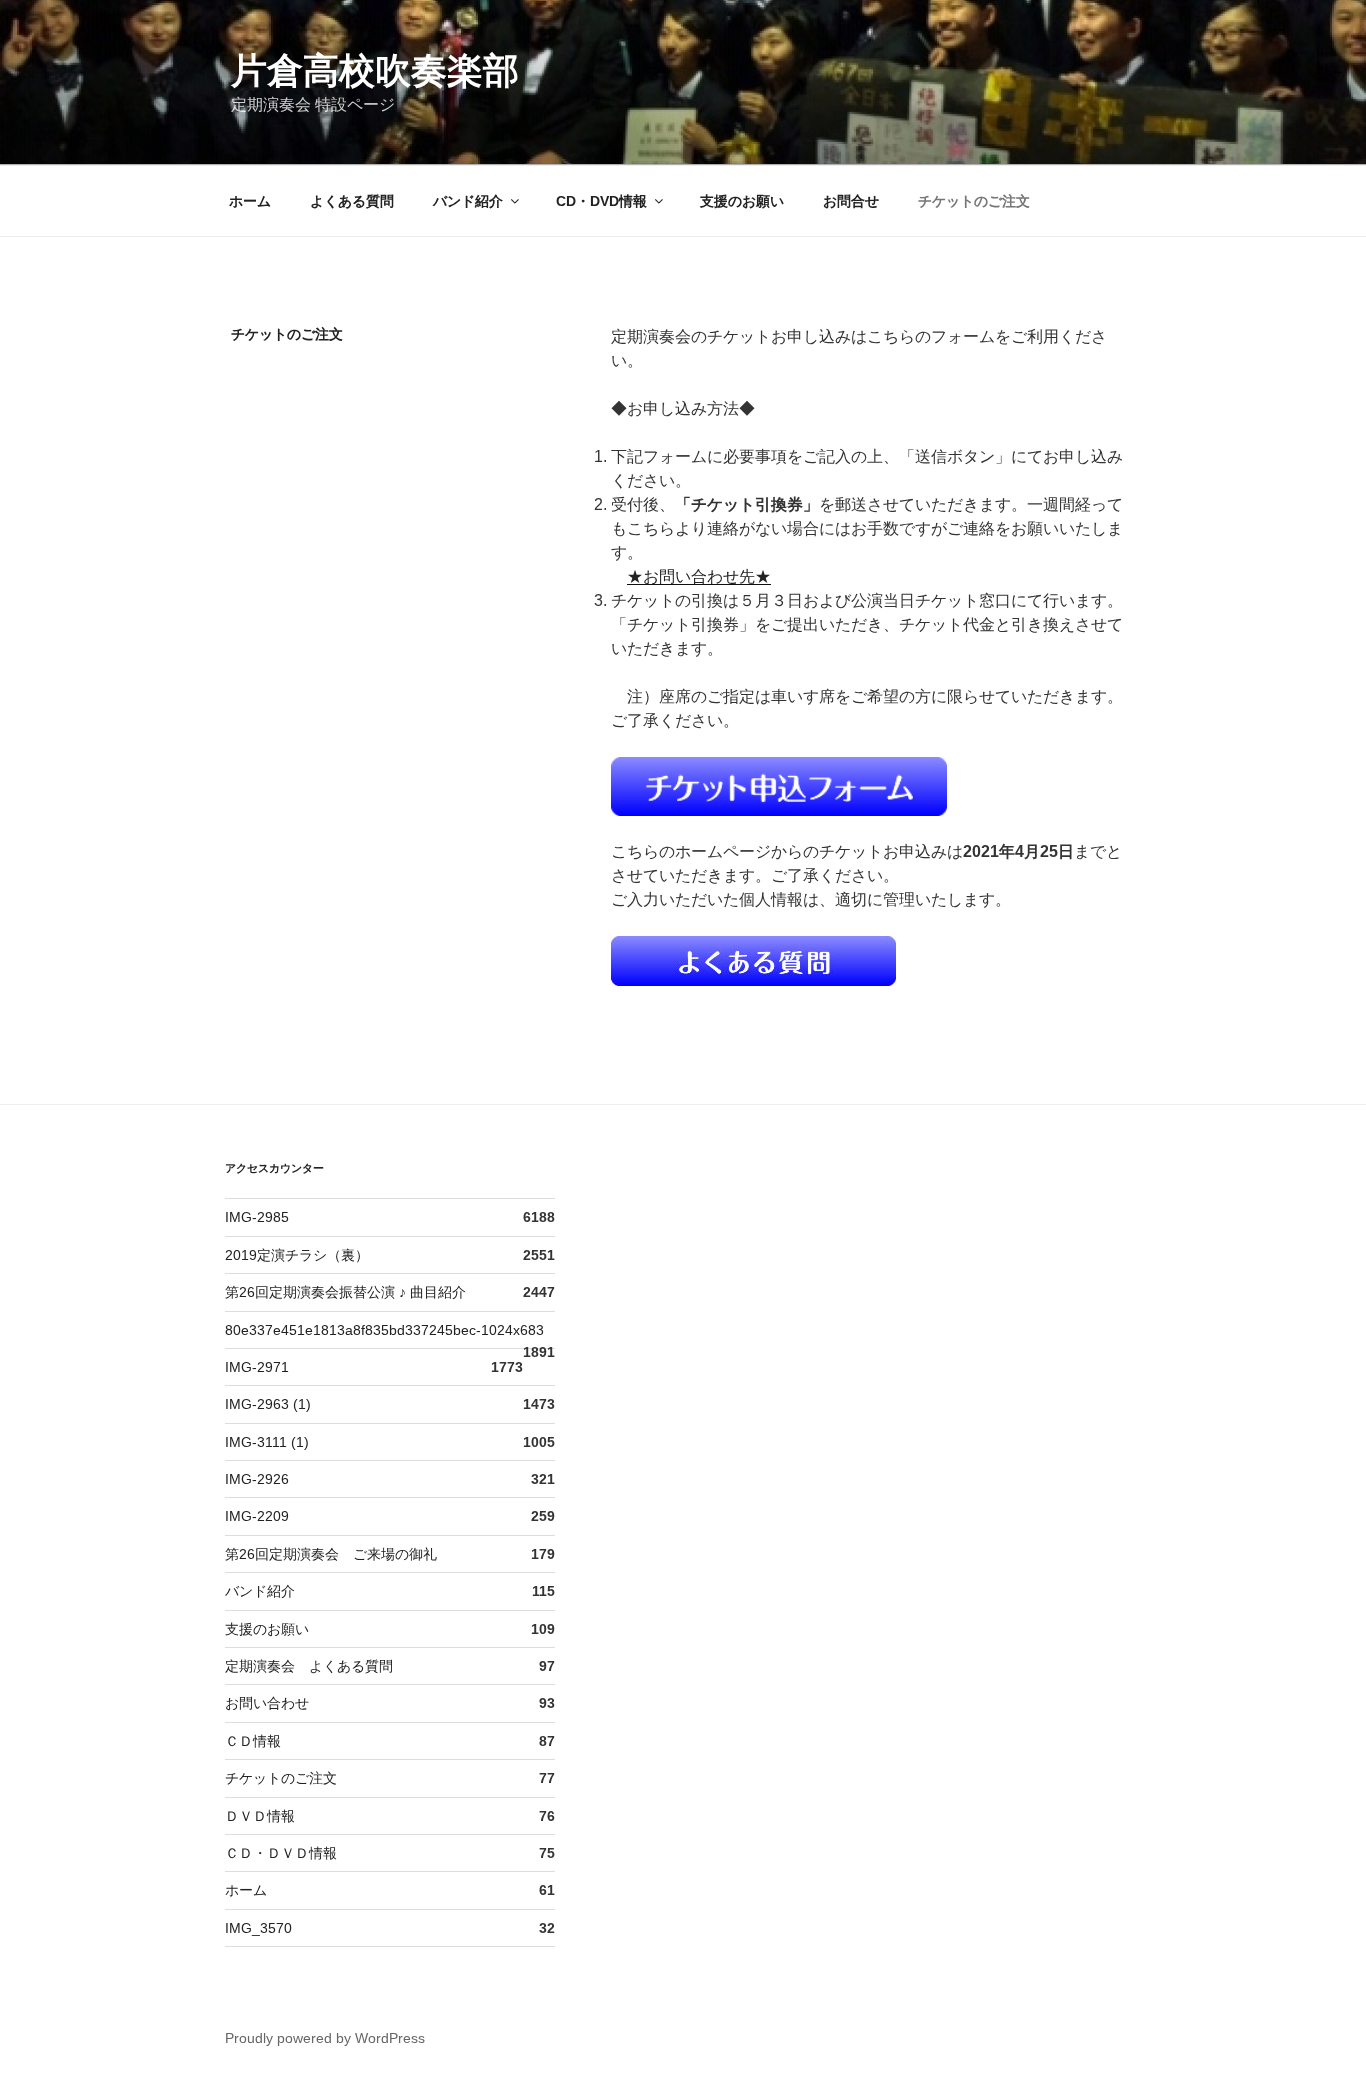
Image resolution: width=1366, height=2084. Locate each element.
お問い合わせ (267, 1703)
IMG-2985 (257, 1217)
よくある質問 (352, 201)
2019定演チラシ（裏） (297, 1255)
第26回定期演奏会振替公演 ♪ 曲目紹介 (345, 1292)
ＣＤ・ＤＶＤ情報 (281, 1853)
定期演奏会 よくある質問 (309, 1666)
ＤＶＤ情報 (260, 1816)
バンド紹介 (468, 201)
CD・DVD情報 (601, 201)
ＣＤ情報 (253, 1741)
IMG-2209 (257, 1516)
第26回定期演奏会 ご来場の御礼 (331, 1554)
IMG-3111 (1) (267, 1442)
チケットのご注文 (974, 201)
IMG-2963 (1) (268, 1404)
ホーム (250, 201)
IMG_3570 (258, 1928)
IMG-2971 (257, 1367)
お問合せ (851, 201)
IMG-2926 (257, 1479)
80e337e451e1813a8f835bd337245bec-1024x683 (384, 1330)
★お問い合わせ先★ (699, 576)
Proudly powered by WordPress (325, 2038)
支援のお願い (742, 201)
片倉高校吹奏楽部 (375, 70)
